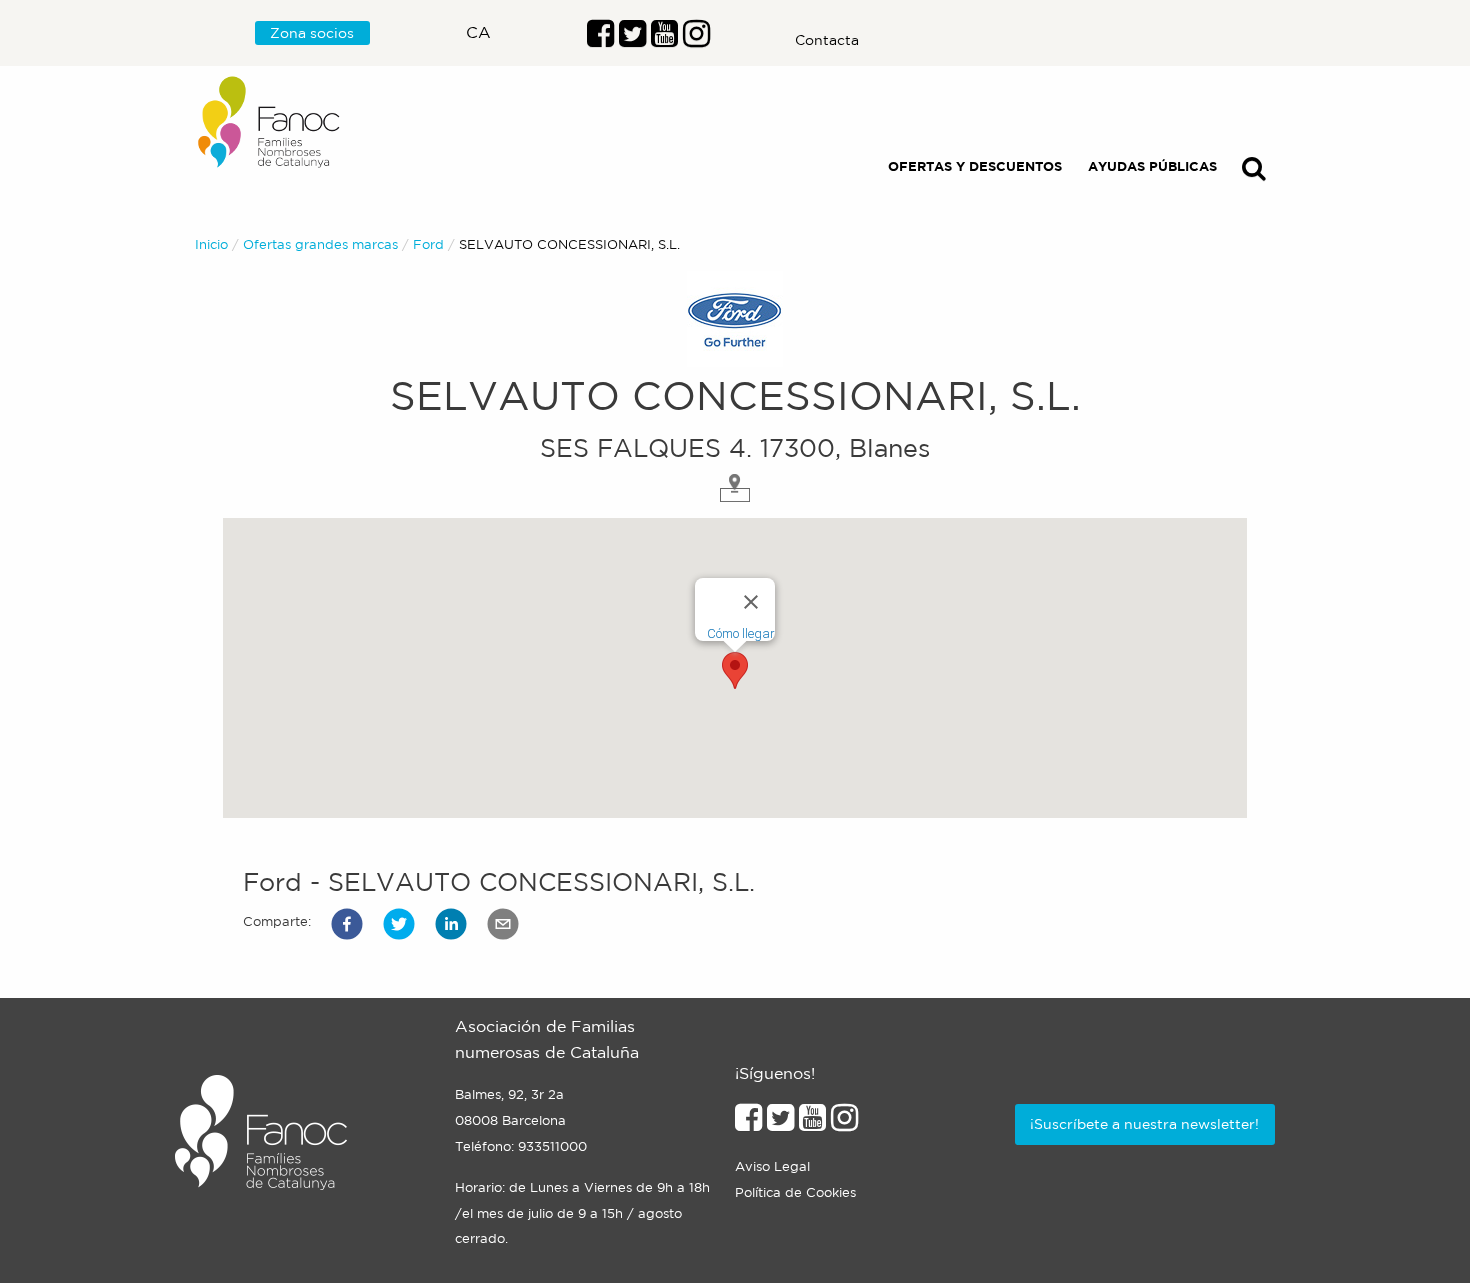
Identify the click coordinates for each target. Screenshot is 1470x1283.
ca (478, 32)
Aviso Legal (772, 1166)
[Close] (751, 602)
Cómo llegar (741, 633)
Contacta (827, 40)
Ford (428, 244)
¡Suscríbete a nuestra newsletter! (1144, 1124)
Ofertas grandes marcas (320, 244)
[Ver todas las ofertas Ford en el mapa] (735, 486)
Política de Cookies (795, 1192)
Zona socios (312, 33)
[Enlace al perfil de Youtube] (664, 39)
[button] (347, 924)
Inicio (211, 244)
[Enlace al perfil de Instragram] (696, 39)
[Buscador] (1254, 172)
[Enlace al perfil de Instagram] (844, 1123)
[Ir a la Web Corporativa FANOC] (270, 122)
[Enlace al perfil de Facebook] (600, 39)
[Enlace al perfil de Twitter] (632, 39)
